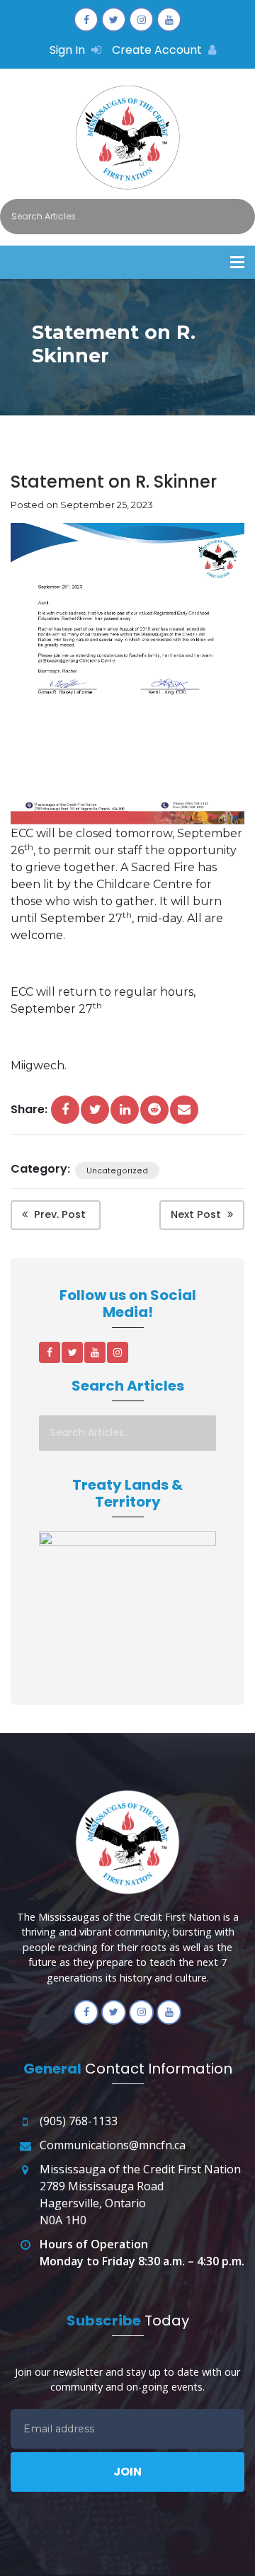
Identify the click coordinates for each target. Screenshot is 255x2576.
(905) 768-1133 (79, 2121)
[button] (237, 262)
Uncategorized (117, 1170)
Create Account (158, 50)
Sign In (69, 50)
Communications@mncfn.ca (113, 2145)
